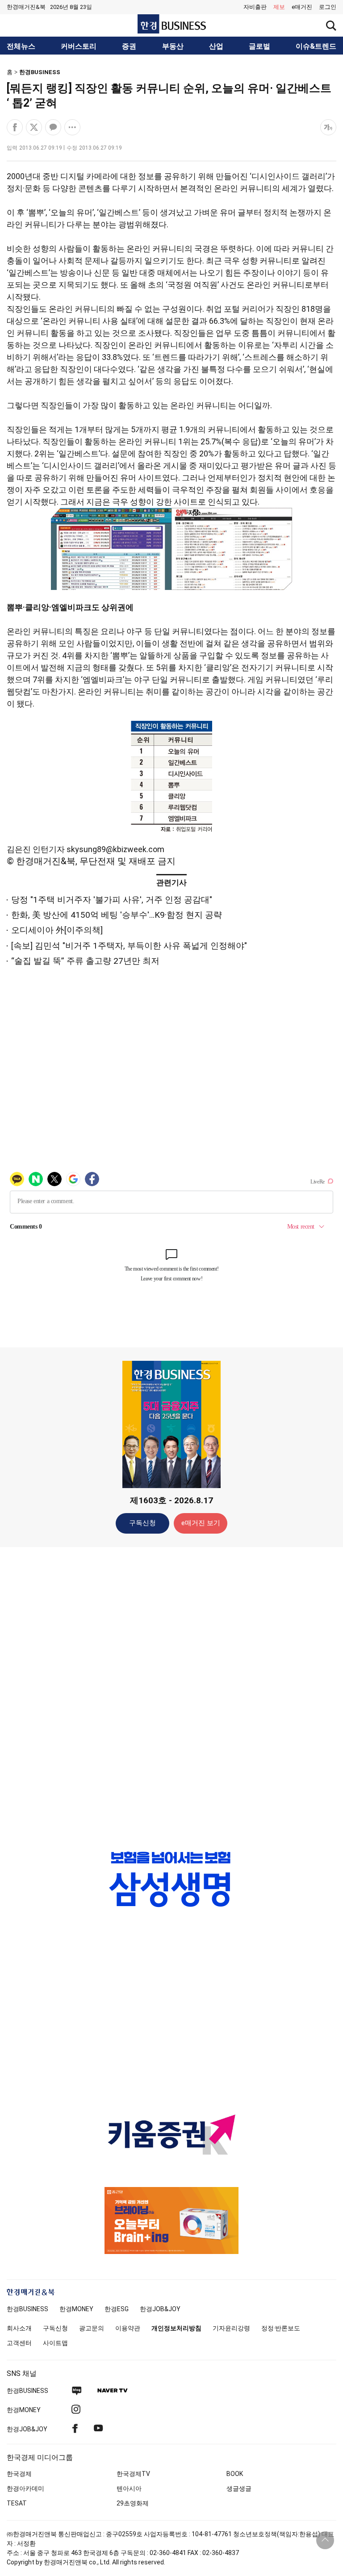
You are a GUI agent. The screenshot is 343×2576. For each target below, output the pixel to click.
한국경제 (19, 2474)
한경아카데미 (25, 2488)
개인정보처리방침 (176, 2328)
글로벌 (259, 46)
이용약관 (128, 2328)
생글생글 (239, 2488)
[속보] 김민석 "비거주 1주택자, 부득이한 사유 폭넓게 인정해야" (129, 946)
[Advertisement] (171, 1694)
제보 (279, 7)
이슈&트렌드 (316, 46)
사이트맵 (55, 2343)
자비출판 (255, 7)
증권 (129, 46)
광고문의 (92, 2328)
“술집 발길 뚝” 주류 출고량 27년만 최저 (85, 961)
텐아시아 (129, 2488)
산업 (216, 46)
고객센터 (19, 2343)
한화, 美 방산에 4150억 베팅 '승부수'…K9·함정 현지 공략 (117, 915)
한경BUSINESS (40, 72)
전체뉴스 (21, 46)
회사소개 (19, 2328)
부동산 (173, 46)
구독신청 (142, 1523)
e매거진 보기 (201, 1523)
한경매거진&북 (26, 7)
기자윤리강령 (231, 2328)
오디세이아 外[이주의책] (57, 930)
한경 (27, 2309)
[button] (328, 7)
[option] (171, 1879)
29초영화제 (133, 2503)
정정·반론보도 (281, 2328)
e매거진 (302, 7)
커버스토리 (79, 46)
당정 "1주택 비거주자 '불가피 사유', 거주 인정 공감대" (112, 900)
